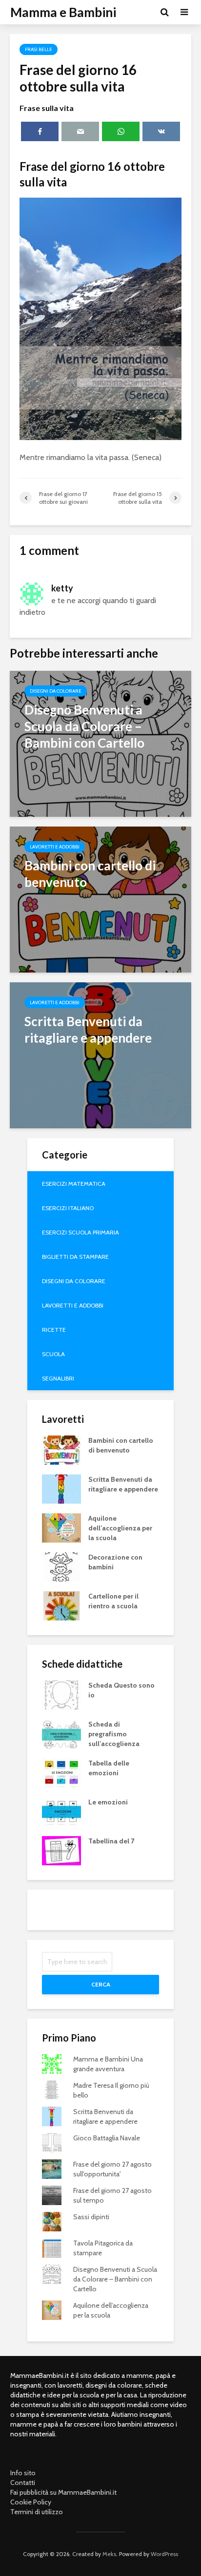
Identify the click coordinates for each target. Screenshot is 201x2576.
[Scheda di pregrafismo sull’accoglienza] (61, 1733)
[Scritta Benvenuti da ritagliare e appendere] (100, 1055)
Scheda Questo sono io (121, 1690)
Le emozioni (108, 1802)
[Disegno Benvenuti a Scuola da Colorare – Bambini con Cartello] (100, 743)
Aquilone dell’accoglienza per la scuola (120, 1528)
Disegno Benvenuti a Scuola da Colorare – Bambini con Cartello (115, 2279)
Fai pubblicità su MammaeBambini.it (63, 2492)
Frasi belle (39, 49)
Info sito (23, 2473)
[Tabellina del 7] (61, 1850)
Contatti (23, 2483)
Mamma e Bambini (63, 12)
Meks (109, 2554)
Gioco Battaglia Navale (107, 2138)
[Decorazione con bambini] (61, 1566)
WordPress (164, 2554)
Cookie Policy (31, 2502)
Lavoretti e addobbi (55, 847)
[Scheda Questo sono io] (61, 1694)
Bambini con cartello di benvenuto (121, 1445)
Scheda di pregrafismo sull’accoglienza (114, 1734)
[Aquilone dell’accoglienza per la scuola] (61, 1527)
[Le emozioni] (61, 1811)
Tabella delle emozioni (109, 1768)
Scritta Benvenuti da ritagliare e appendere (123, 1484)
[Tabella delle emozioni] (61, 1772)
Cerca (101, 1984)
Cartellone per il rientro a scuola (113, 1601)
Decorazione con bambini (115, 1562)
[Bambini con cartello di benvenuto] (100, 899)
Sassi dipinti (91, 2217)
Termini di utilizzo (37, 2512)
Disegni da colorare (56, 691)
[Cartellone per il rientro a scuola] (61, 1605)
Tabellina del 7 (111, 1841)
